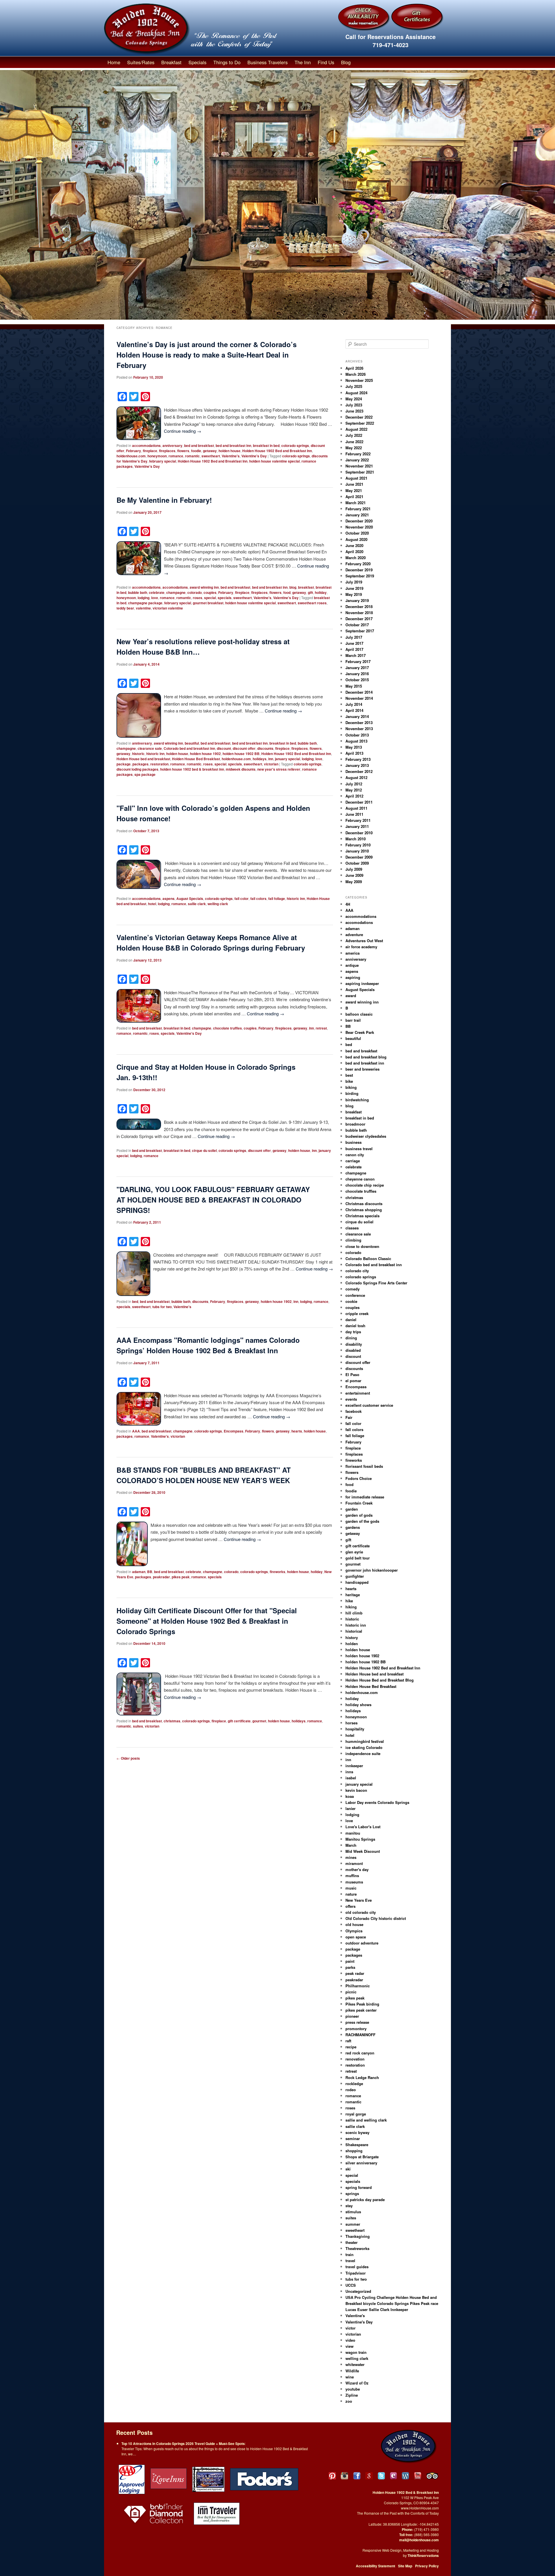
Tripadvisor (356, 2273)
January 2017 (357, 668)
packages (140, 764)
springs (352, 2193)
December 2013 (359, 722)
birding (352, 1093)
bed (135, 1301)
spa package (145, 774)
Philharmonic (358, 1986)
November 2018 (359, 613)
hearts (297, 1431)
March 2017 (356, 655)
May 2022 (354, 448)
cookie (351, 1301)
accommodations (146, 445)
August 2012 (356, 777)
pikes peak (181, 1577)
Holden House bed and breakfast (143, 759)
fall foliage (277, 898)
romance (176, 456)
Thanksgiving (358, 2236)
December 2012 (359, 771)
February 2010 (358, 845)
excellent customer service (369, 1405)
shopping (354, 2151)
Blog (346, 62)
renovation (355, 2059)
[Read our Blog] (405, 2476)
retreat (321, 1028)
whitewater (355, 2364)
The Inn (303, 62)
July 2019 (354, 582)
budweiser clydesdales (366, 1136)
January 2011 (357, 826)
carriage (353, 1161)
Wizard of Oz (357, 2383)
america (353, 953)
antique (352, 965)
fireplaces (167, 451)
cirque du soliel (204, 1150)
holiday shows (358, 1705)
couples (210, 592)
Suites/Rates (141, 62)
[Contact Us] (393, 2476)
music (351, 1888)
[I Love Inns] (169, 2479)
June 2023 (354, 411)
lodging (144, 598)
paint (350, 1961)
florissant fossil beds (364, 1466)
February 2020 (358, 564)
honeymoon (157, 456)
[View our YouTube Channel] (418, 2476)
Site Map (405, 2566)
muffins (352, 1876)
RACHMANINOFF (360, 2035)
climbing (353, 1240)
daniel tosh (355, 1326)
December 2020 (359, 521)
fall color (242, 898)
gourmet (259, 1721)
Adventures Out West (364, 941)
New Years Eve (359, 1900)
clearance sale (150, 748)
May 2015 (354, 686)
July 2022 (354, 435)
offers (350, 1906)
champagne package (145, 603)
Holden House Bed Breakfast (196, 759)
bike (349, 1081)
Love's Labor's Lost (363, 1827)
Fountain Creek (359, 1503)
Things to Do (227, 62)
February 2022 (358, 454)
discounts (265, 748)
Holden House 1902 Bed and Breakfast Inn (277, 451)
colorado (195, 592)
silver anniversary (361, 2163)
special (210, 598)
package (124, 764)
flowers (183, 451)
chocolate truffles (227, 1028)
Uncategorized (358, 2291)
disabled (353, 1350)
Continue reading (183, 431)
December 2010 (359, 833)
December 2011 (359, 802)
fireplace (150, 451)
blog (293, 587)
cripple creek (357, 1313)
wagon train (356, 2352)
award (351, 996)
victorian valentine (168, 608)
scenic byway (357, 2132)
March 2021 (356, 503)
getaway (210, 451)
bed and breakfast (199, 445)
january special (287, 759)
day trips (353, 1332)
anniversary (172, 445)
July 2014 (354, 704)
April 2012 (354, 796)
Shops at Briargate (362, 2157)
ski (348, 2169)
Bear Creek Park (360, 1032)
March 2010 (356, 839)
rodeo (351, 2090)
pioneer (352, 2016)
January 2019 (357, 600)
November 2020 (359, 527)
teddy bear (125, 608)
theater (351, 2242)
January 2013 (357, 765)
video (350, 2340)
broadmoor (355, 1124)
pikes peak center (361, 2010)
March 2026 (356, 374)
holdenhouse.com (131, 456)
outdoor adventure (362, 1943)
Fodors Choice (359, 1478)
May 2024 (354, 399)
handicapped (357, 1582)
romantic (192, 456)
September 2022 (360, 423)
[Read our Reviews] (369, 2476)
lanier (350, 1808)
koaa (350, 1796)
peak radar (355, 1973)
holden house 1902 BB (241, 754)
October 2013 (357, 735)
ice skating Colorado (364, 1747)
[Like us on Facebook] (357, 2476)
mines (351, 1857)
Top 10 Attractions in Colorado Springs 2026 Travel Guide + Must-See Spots (183, 2444)
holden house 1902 (205, 754)
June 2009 (354, 875)
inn (271, 759)
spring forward (359, 2187)
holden (352, 1644)
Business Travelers (268, 62)
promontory (356, 2029)
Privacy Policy (427, 2566)
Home (114, 62)
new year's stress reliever (279, 769)
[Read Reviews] (433, 2476)
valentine (143, 608)
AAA (136, 1431)
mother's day (357, 1869)
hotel (152, 904)
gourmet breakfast (208, 603)
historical (354, 1631)
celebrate (157, 592)
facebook (354, 1411)
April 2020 (354, 552)
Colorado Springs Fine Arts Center (376, 1283)
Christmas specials (362, 1216)
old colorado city (361, 1912)
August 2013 (356, 741)
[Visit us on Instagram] (344, 2476)
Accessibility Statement (375, 2566)
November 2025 (359, 380)
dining (351, 1338)
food (287, 592)
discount (224, 748)
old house (354, 1924)
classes (352, 1228)
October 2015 (357, 680)
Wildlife (352, 2371)
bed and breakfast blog (366, 1057)
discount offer (244, 748)
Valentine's (231, 456)
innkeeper (354, 1766)
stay (349, 2206)
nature (351, 1894)
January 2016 (357, 674)
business (354, 1142)
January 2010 (357, 851)
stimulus (353, 2212)
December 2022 (359, 417)
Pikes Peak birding (362, 2004)
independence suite (363, 1753)
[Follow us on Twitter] (381, 2476)
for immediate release (365, 1497)
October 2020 (357, 533)
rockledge (354, 2084)
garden (352, 1509)
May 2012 (354, 790)
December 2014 (359, 692)
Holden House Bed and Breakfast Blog (380, 1680)
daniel (351, 1320)
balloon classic (359, 1014)
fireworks (277, 1572)
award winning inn (204, 587)
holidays (260, 759)
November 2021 (359, 466)
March (351, 1845)
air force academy (361, 947)
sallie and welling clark (366, 2120)
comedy (353, 1289)
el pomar (353, 1381)
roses (198, 598)
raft (348, 2041)
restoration (159, 764)
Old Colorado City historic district (376, 1918)
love (155, 598)
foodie (196, 451)
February (134, 451)
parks (350, 1967)
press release (357, 2022)
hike (349, 1601)
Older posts (128, 1758)
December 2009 (359, 857)
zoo (349, 2401)
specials (225, 598)
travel (350, 2261)
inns (349, 1772)
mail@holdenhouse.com (419, 2540)
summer (353, 2224)
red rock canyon (360, 2053)
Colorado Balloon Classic (368, 1258)
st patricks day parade (365, 2200)
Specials (197, 62)
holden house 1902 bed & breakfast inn (192, 769)
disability (354, 1344)
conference (355, 1295)
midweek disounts (241, 769)
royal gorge (356, 2114)
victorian (271, 764)
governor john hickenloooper (372, 1570)
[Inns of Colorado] (208, 2479)
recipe (351, 2047)
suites (138, 1726)
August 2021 (356, 478)
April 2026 (354, 368)
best (349, 1075)
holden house (230, 451)
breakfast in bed (266, 445)
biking (351, 1087)
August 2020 (356, 539)
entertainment (358, 1393)
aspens (169, 898)
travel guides (357, 2267)
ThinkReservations (423, 2555)
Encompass (234, 1431)
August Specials (190, 898)
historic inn (155, 754)
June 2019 (354, 588)
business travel (359, 1149)
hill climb (354, 1613)
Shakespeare (357, 2145)
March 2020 (356, 558)
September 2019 (360, 576)
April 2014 (354, 710)
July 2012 (354, 784)
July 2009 (354, 869)
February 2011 (358, 820)
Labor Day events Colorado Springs (377, 1802)
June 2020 (354, 545)
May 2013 (354, 747)
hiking (351, 1607)
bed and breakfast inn (233, 445)
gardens (353, 1527)
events (351, 1399)
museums (354, 1882)
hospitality (355, 1729)
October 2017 (357, 625)
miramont (354, 1863)
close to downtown (362, 1246)
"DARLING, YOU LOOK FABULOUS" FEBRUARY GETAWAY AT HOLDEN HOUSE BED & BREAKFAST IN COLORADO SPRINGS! (213, 1200)
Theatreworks (357, 2248)
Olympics (354, 1931)
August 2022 (356, 429)
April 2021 (354, 497)
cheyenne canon (360, 1179)
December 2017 (359, 619)
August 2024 (356, 393)
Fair (349, 1417)
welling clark (218, 904)
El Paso (352, 1374)
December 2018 (359, 606)
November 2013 (359, 729)
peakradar (161, 1577)
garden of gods (359, 1515)
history (352, 1637)
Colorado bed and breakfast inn (189, 748)
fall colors (258, 898)
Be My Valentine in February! (164, 500)
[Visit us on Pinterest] (332, 2476)
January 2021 (357, 515)
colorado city (357, 1271)
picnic (351, 1992)
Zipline (352, 2395)
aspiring (353, 977)
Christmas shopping (364, 1210)
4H (348, 904)
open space (356, 1937)
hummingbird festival (365, 1741)
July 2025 (354, 386)
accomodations (175, 587)
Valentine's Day (254, 456)
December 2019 (359, 570)
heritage (353, 1595)
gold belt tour (358, 1558)
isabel (351, 1778)
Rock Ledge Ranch (362, 2077)
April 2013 (354, 753)
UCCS (351, 2285)
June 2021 (354, 484)
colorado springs (295, 445)
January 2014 (357, 716)
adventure (354, 935)
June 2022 (354, 442)
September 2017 (360, 631)
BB (150, 1572)
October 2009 (357, 863)
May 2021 (354, 490)
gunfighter (355, 1576)
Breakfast (171, 62)
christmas (172, 1721)
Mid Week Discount (363, 1851)
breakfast (306, 587)
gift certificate (239, 1721)
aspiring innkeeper (362, 983)
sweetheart (211, 456)
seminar (353, 2138)
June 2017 (354, 643)
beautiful (192, 743)
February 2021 (358, 509)
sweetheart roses (312, 603)
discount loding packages (137, 769)
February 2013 (358, 759)
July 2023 (354, 405)
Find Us (326, 62)
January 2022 (357, 460)
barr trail (353, 1020)
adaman (139, 1572)
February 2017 (358, 661)
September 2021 (360, 472)
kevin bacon (356, 1790)
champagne (176, 592)
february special (163, 461)
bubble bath (138, 592)
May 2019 (354, 594)
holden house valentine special (274, 461)
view (349, 2346)
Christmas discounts (364, 1204)
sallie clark (197, 904)
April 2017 (354, 649)
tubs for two (162, 1307)
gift (310, 592)
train (349, 2254)
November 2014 (359, 698)
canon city (355, 1155)
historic (138, 754)
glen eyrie (354, 1552)
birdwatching (357, 1100)
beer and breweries (362, 1069)
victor (350, 2328)
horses (351, 1723)
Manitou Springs (360, 1839)
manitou (353, 1833)
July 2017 (354, 637)
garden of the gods (362, 1521)
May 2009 (354, 882)
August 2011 (356, 808)
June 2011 (354, 814)
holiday (321, 592)
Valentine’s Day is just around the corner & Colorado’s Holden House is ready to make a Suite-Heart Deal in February (207, 355)
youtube (353, 2389)
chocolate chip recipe (365, 1185)
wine (350, 2377)
